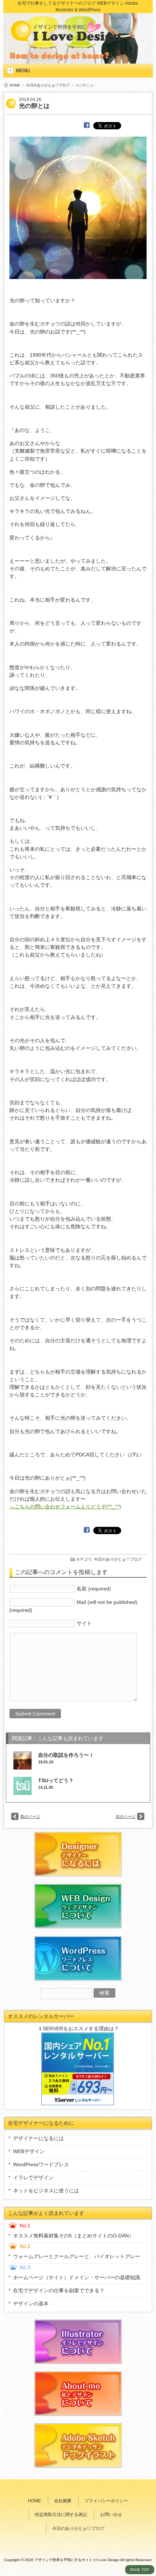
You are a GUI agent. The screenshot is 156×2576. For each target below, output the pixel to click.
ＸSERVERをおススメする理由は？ (78, 2029)
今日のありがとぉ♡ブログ (48, 85)
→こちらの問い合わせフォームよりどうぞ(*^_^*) (65, 1507)
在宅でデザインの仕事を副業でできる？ (59, 2290)
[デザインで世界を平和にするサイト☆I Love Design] (69, 41)
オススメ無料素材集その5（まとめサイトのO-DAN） (73, 2236)
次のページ (126, 1816)
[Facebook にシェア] (87, 125)
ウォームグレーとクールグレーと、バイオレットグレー (77, 2256)
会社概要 (63, 2501)
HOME (15, 85)
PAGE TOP (140, 2570)
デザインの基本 (31, 2304)
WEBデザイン (29, 2151)
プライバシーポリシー (106, 2501)
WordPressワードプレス (41, 2164)
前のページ (30, 1816)
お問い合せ (111, 2515)
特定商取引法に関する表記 (61, 2515)
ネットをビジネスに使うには (46, 2191)
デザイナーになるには (38, 2138)
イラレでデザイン (33, 2177)
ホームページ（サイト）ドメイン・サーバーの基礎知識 (77, 2277)
